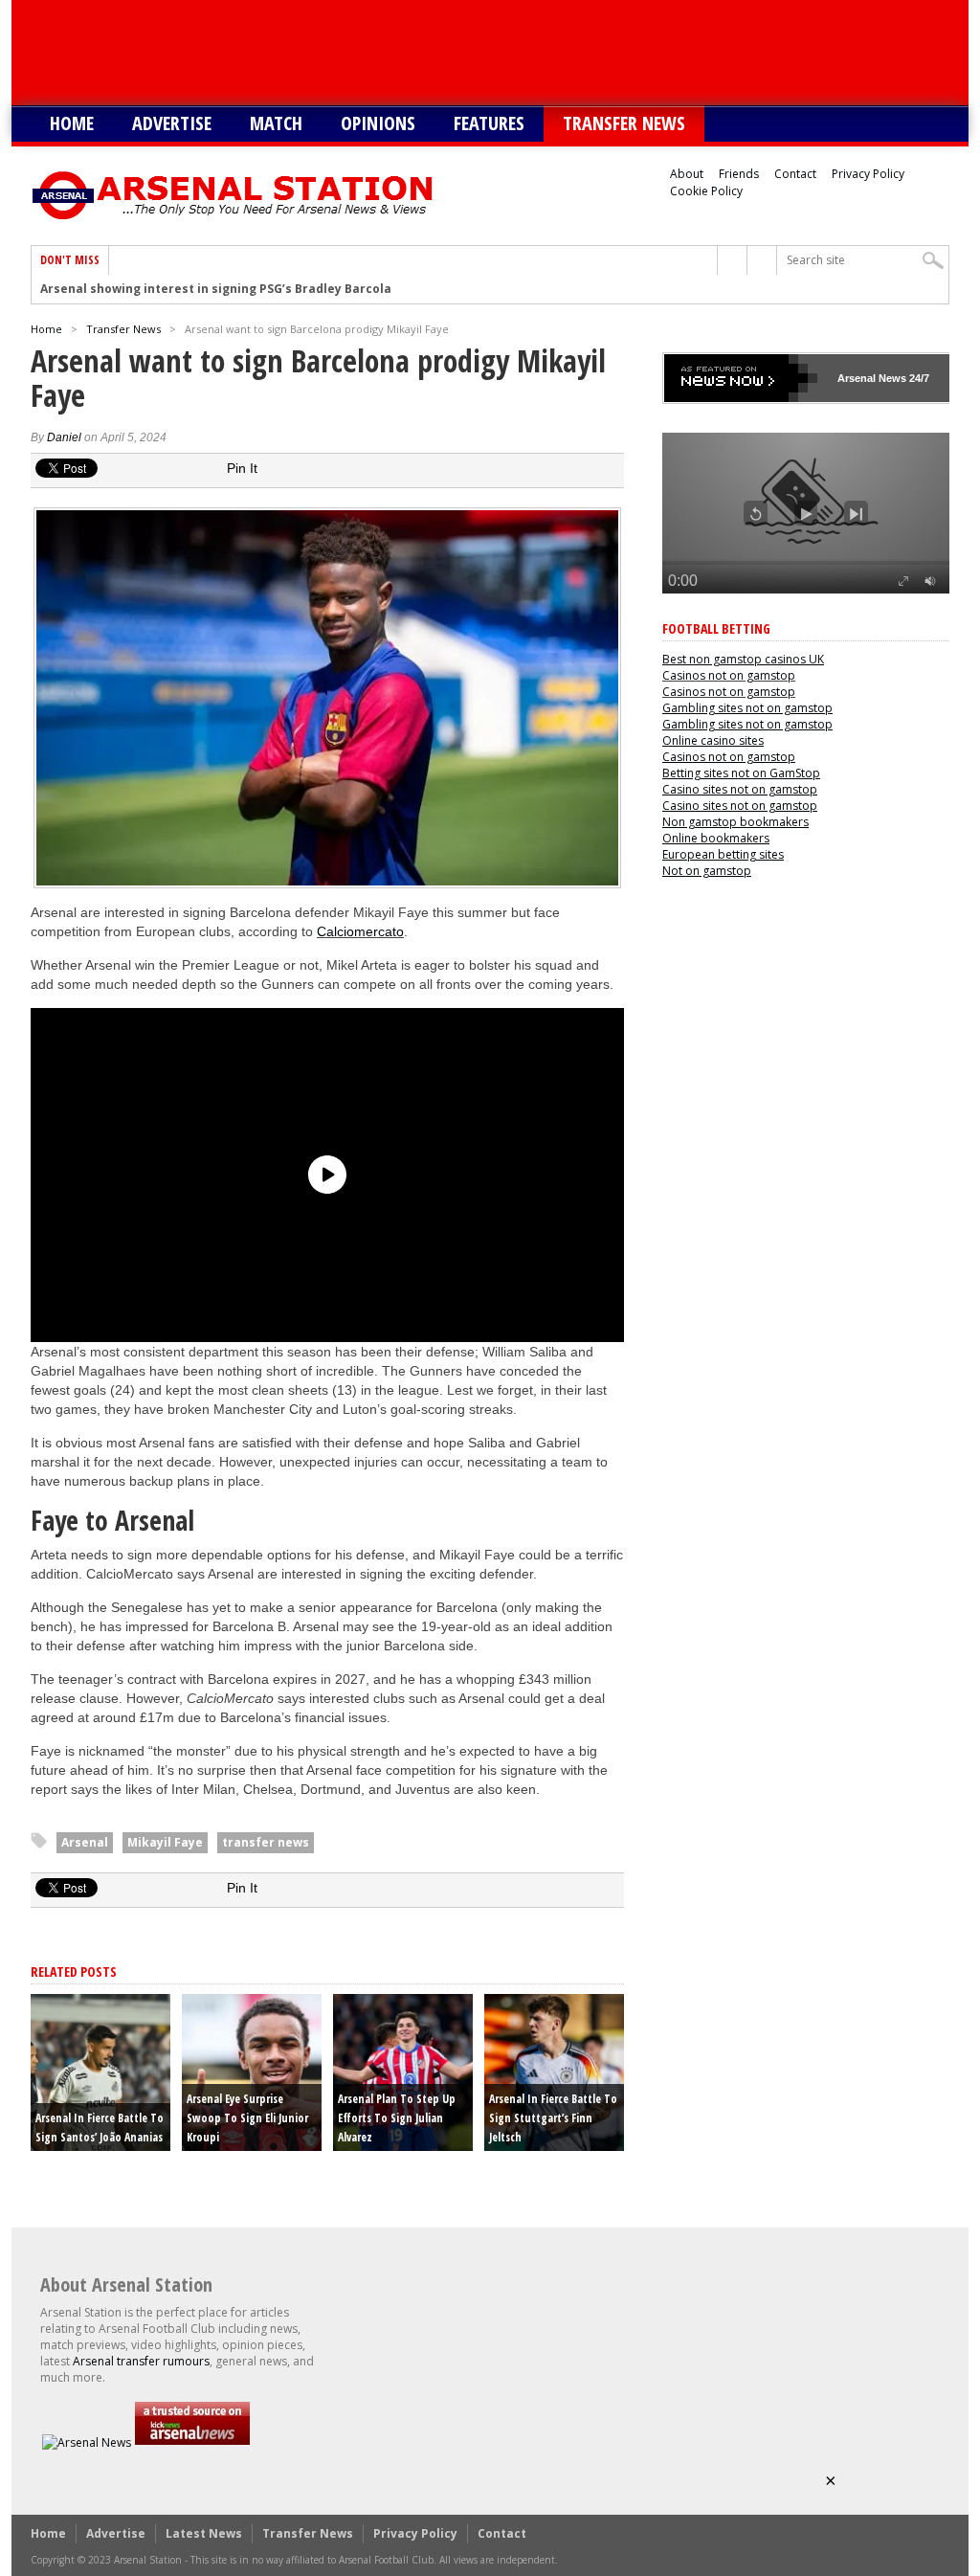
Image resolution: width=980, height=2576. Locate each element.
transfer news (266, 1842)
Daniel (64, 437)
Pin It (242, 468)
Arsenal (85, 1842)
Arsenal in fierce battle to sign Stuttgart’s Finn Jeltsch (553, 2118)
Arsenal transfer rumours (141, 2361)
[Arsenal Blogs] (192, 2442)
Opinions (378, 123)
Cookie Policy (706, 191)
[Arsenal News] (87, 2442)
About (687, 174)
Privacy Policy (868, 174)
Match (276, 123)
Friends (739, 174)
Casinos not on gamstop (729, 675)
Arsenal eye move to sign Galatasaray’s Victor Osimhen (210, 289)
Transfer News (624, 123)
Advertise (172, 123)
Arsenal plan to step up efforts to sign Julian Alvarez (397, 2118)
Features (489, 123)
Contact (795, 174)
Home (72, 123)
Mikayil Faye (165, 1842)
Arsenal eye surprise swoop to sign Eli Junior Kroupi (247, 2118)
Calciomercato (360, 931)
